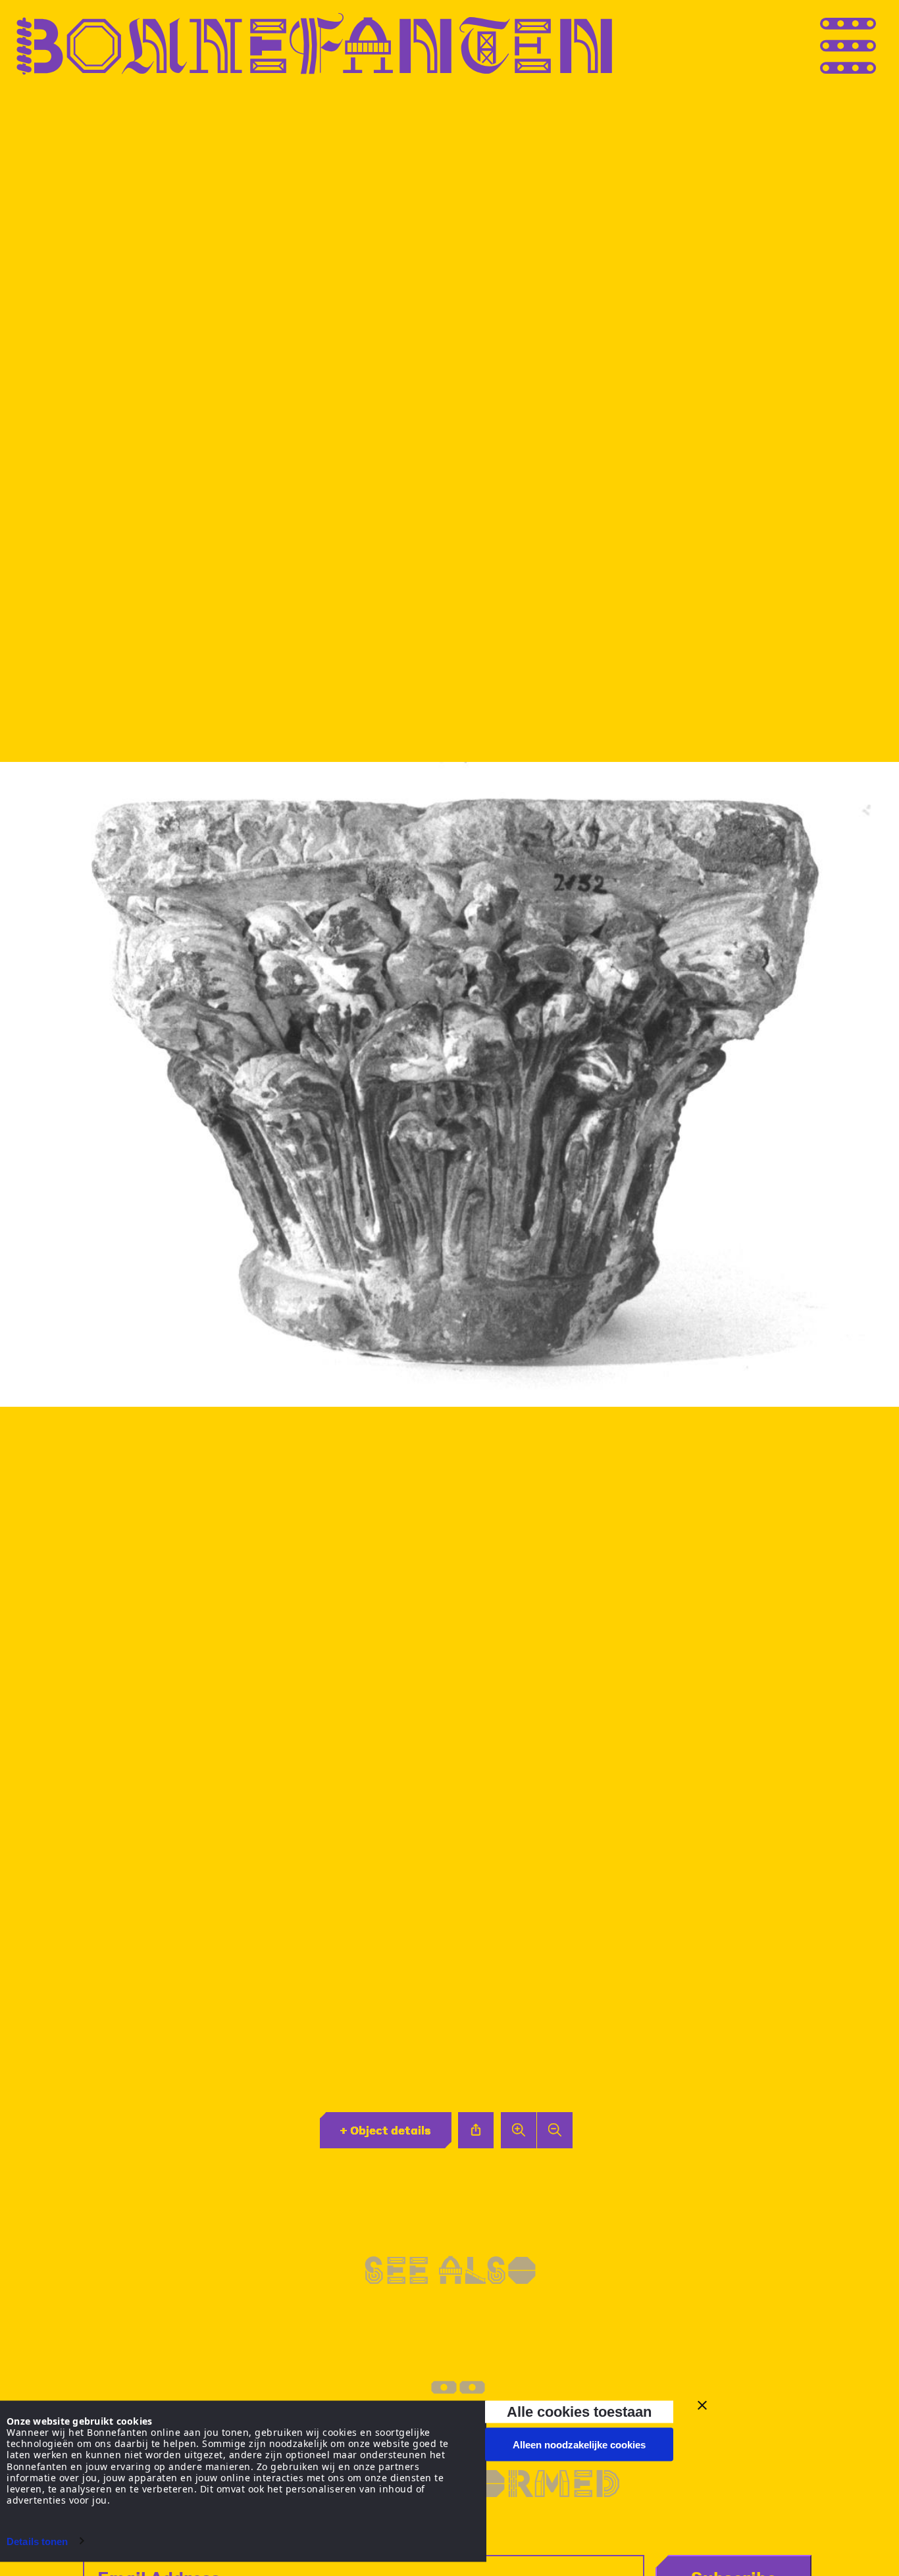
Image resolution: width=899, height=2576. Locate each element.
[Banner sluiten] (702, 2406)
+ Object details (385, 2130)
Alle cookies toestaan (579, 2411)
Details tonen (37, 2541)
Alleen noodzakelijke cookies (579, 2445)
